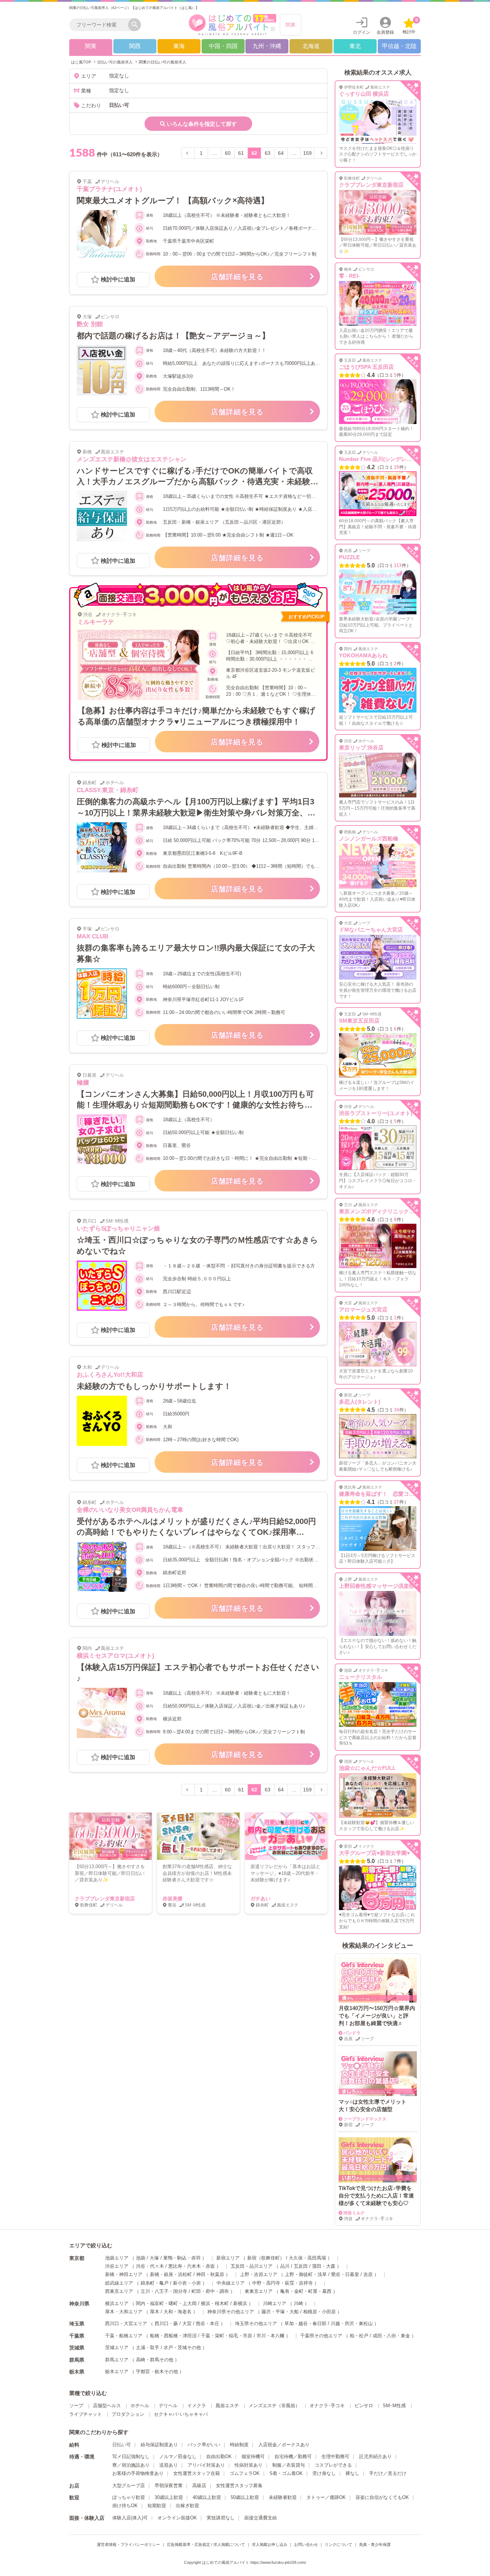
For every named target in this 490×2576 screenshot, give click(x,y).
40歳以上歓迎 (207, 2497)
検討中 (410, 26)
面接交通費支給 (261, 2518)
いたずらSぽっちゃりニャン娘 (118, 1229)
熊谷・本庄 (208, 2323)
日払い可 (122, 2445)
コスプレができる (333, 2465)
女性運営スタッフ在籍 (197, 2473)
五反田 (301, 2266)
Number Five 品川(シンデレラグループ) (387, 459)
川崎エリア (275, 2303)
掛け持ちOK (125, 2506)
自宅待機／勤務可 (293, 2456)
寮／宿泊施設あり (131, 2465)
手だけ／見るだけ (388, 2473)
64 (281, 153)
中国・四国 (223, 46)
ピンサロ (364, 2406)
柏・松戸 (359, 2336)
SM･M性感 (394, 2406)
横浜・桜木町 (215, 2303)
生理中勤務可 (335, 2456)
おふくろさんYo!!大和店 (110, 1375)
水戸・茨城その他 (182, 2348)
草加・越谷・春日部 (305, 2323)
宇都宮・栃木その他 (157, 2372)
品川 (285, 2266)
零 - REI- (349, 276)
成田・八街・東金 (391, 2336)
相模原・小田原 (319, 2312)
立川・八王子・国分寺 (164, 2291)
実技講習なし (221, 2518)
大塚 (154, 2258)
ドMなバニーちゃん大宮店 (371, 930)
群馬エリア (117, 2360)
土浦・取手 (148, 2348)
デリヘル (168, 2406)
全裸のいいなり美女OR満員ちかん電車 (130, 1510)
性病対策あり (249, 2465)
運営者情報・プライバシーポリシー (128, 2544)
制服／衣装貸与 (289, 2465)
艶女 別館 (90, 324)
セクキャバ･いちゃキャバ (181, 2414)
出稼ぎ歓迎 (187, 2506)
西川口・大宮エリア (126, 2323)
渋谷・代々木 (150, 2266)
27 (396, 1502)
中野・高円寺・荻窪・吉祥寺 (282, 2283)
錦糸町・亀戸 (155, 2283)
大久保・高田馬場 (307, 2258)
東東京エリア (259, 2291)
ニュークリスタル (361, 1677)
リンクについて (338, 2544)
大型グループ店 (129, 2485)
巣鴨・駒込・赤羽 (182, 2258)
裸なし (352, 2473)
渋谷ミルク (354, 2213)
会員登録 (385, 32)
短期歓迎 (157, 2506)
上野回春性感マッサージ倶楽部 (377, 1586)
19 (396, 467)
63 (268, 153)
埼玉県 (77, 2324)
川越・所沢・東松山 (352, 2323)
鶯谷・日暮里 (345, 2274)
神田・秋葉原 (210, 2274)
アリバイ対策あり (206, 2465)
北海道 (311, 46)
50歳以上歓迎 (245, 2497)
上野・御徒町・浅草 (306, 2274)
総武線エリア (119, 2283)
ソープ (76, 2406)
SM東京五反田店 (359, 1021)
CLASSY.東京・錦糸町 (108, 790)
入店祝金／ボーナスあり (284, 2445)
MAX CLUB (93, 936)
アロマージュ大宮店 (363, 1310)
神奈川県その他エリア (231, 2312)
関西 (135, 46)
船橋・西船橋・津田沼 (173, 2336)
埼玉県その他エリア (256, 2323)
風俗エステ (227, 2406)
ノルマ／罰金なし (178, 2456)
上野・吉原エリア (259, 2274)
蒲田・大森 (324, 2266)
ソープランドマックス (365, 2119)
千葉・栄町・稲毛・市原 (227, 2336)
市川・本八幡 (270, 2336)
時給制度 (239, 2445)
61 (241, 153)
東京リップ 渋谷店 (361, 747)
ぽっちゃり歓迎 (129, 2497)
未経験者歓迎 (283, 2497)
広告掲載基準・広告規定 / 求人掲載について (206, 2544)
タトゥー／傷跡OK (326, 2497)
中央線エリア (231, 2283)
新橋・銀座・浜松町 (171, 2274)
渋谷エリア (117, 2266)
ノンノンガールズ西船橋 (369, 839)
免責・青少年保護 (375, 2544)
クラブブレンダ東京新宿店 (105, 1899)
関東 (291, 25)
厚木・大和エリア (124, 2312)
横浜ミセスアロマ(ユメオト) (116, 1656)
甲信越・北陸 (399, 46)
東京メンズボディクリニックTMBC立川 (387, 1211)
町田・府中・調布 (210, 2291)
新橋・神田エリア (124, 2274)
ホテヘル (140, 2406)
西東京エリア (119, 2291)
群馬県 (77, 2360)
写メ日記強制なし (131, 2456)
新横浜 (240, 2303)
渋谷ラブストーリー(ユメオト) (376, 1113)
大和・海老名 (178, 2312)
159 (307, 153)
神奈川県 (79, 2304)
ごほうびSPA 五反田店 (366, 367)
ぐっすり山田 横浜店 (364, 94)
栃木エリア (117, 2372)
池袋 (141, 2258)
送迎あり (169, 2465)
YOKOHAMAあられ (363, 655)
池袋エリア (117, 2258)
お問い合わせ (306, 2544)
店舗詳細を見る (237, 277)
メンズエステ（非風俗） (274, 2406)
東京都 (77, 2258)
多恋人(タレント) (360, 1402)
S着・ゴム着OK (286, 2473)
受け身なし (324, 2473)
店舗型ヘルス (107, 2406)
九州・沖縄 (267, 46)
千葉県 (77, 2336)
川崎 (298, 2303)
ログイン (362, 32)
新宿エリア (228, 2258)
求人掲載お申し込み (270, 2544)
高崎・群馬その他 (155, 2360)
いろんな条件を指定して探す (202, 124)
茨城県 (77, 2348)
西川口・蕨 (166, 2323)
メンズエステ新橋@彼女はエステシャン (132, 459)
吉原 (368, 2274)
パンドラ (352, 2033)
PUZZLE (349, 557)
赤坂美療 (173, 1899)
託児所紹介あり (375, 2456)
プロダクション (128, 2414)
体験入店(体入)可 (130, 2518)
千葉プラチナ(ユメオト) (109, 189)
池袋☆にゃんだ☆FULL (367, 1768)
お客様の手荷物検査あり (138, 2473)
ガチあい (260, 1899)
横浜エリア (117, 2303)
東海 (179, 46)
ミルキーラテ (96, 622)
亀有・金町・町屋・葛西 (306, 2291)
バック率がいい (204, 2445)
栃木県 (77, 2372)
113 (398, 565)
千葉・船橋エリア (124, 2336)
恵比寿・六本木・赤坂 (192, 2266)
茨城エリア (117, 2348)
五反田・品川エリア (252, 2266)
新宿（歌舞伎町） (266, 2258)
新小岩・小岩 (187, 2283)
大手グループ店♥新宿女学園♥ (374, 1853)
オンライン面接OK (177, 2518)
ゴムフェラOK (245, 2473)
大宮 (187, 2323)
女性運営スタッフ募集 (239, 2485)
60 (228, 153)
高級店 (199, 2485)
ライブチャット (86, 2414)
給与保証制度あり (159, 2445)
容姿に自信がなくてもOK (382, 2497)
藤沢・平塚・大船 (280, 2312)
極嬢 (83, 1083)
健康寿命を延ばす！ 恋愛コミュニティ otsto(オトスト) (407, 1494)
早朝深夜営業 (169, 2485)
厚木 (155, 2312)
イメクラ (197, 2406)
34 (396, 1410)
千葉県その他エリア (321, 2336)
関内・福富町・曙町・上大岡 (166, 2303)
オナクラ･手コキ (327, 2406)
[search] (100, 25)
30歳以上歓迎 (169, 2497)
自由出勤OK (219, 2456)
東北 (355, 46)
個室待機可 (253, 2456)
